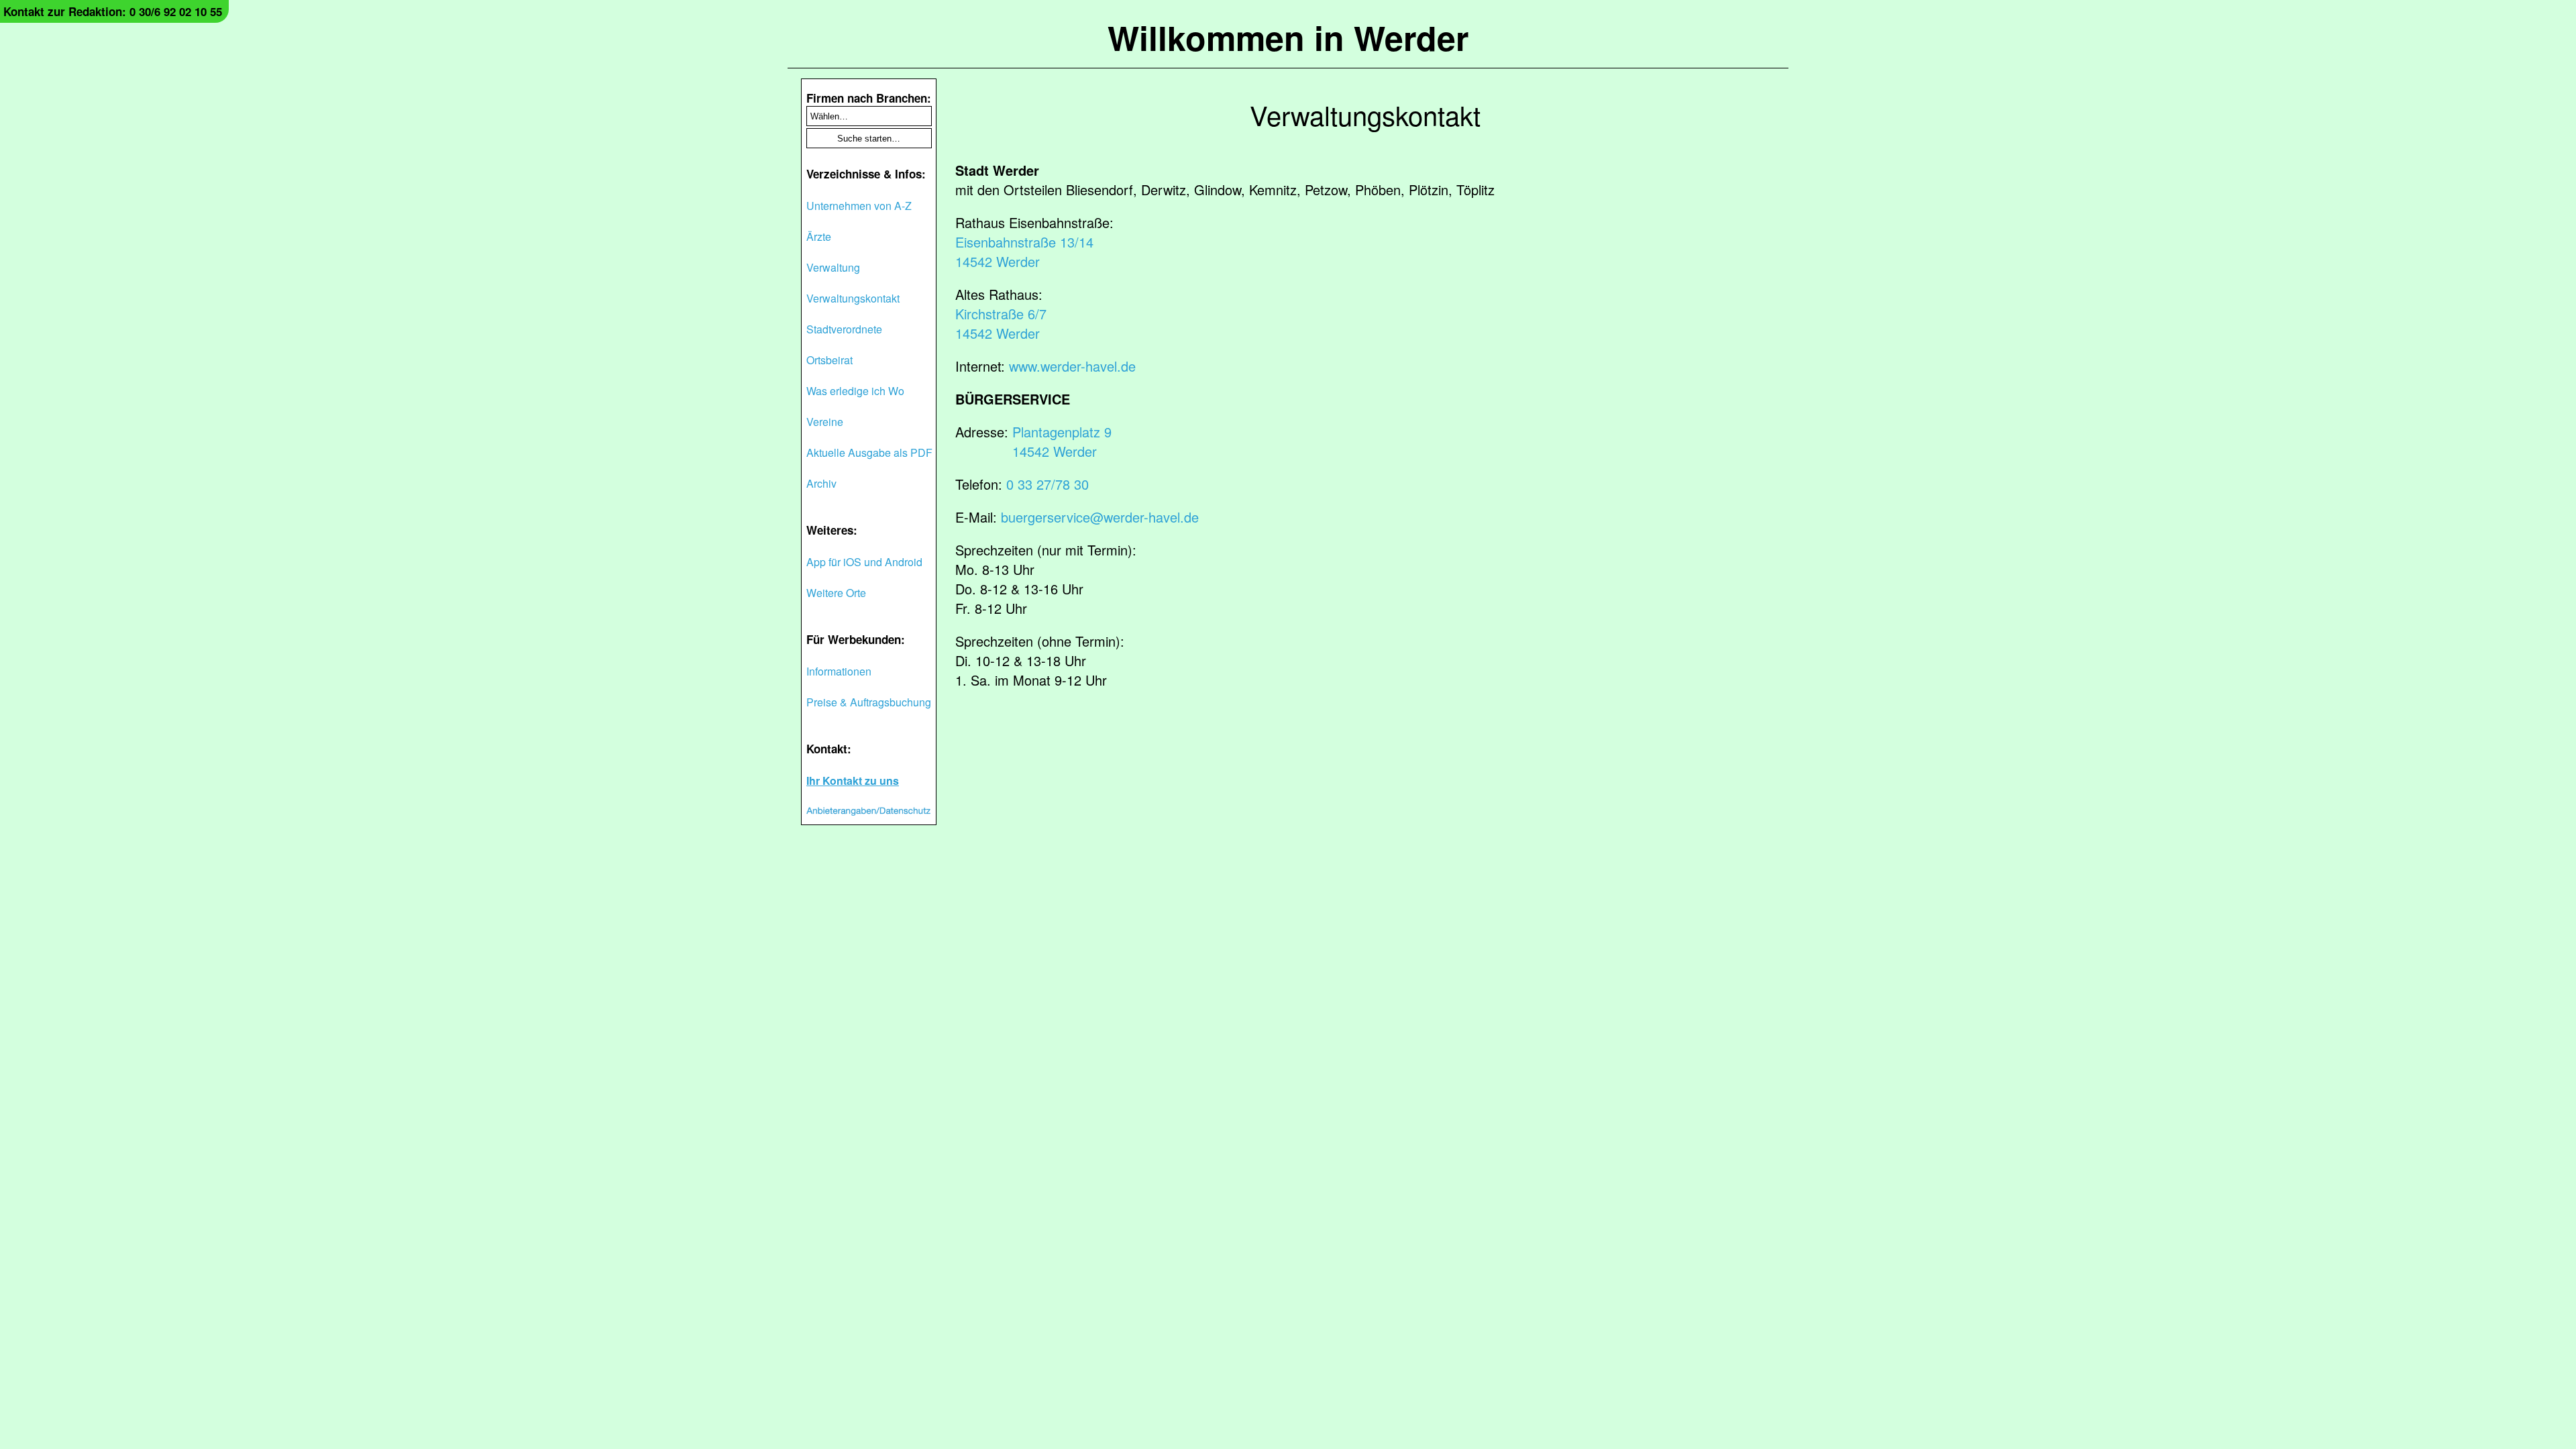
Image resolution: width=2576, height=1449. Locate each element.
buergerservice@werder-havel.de (1100, 517)
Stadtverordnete (844, 329)
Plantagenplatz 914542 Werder (1062, 441)
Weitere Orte (836, 593)
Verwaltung (833, 267)
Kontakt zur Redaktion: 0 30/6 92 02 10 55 (113, 11)
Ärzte (819, 236)
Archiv (821, 483)
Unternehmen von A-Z (859, 206)
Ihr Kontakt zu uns (853, 781)
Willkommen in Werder (1288, 37)
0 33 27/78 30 (1048, 484)
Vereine (825, 422)
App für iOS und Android (864, 562)
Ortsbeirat (829, 360)
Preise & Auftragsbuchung (869, 702)
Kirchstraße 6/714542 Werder (1001, 323)
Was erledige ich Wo (855, 391)
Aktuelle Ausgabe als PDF (869, 452)
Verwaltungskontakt (853, 298)
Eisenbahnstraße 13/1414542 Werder (1024, 252)
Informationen (839, 671)
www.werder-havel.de (1072, 366)
